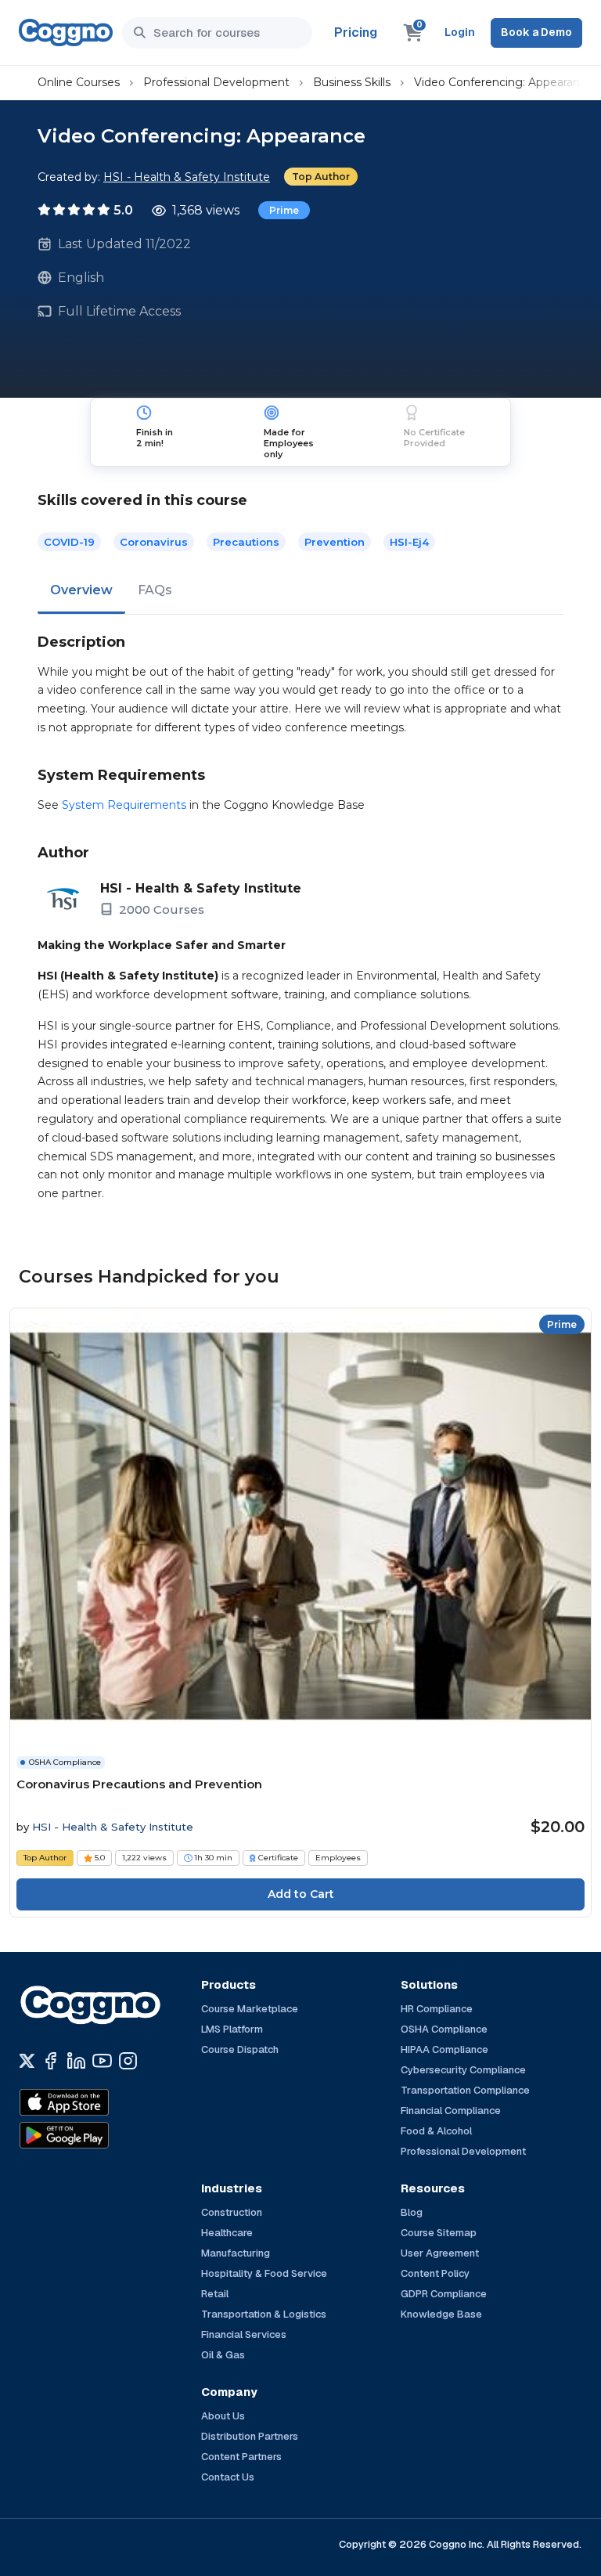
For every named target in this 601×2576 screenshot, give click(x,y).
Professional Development (216, 82)
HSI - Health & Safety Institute (187, 177)
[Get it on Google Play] (98, 2135)
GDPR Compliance (444, 2294)
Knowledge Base (441, 2314)
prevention (335, 542)
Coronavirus (154, 542)
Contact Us (228, 2477)
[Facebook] (50, 2061)
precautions (246, 542)
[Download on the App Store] (98, 2102)
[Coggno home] (66, 32)
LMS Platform (232, 2029)
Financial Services (244, 2334)
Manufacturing (236, 2253)
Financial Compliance (451, 2111)
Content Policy (435, 2273)
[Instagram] (128, 2061)
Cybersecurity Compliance (463, 2070)
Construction (232, 2212)
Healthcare (227, 2233)
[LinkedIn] (76, 2061)
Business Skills (352, 82)
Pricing (356, 32)
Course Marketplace (250, 2009)
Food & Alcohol (436, 2131)
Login (460, 32)
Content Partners (241, 2457)
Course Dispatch (240, 2049)
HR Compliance (437, 2009)
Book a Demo (536, 32)
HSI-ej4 (409, 542)
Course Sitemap (439, 2233)
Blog (412, 2212)
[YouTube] (102, 2061)
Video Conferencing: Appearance (504, 82)
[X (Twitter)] (27, 2061)
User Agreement (440, 2253)
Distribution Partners (250, 2436)
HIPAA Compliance (444, 2049)
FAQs (155, 590)
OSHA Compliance (444, 2029)
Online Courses (79, 82)
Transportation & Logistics (264, 2314)
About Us (223, 2416)
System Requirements (124, 805)
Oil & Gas (223, 2355)
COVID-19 (69, 542)
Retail (215, 2294)
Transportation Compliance (465, 2090)
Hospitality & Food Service (264, 2273)
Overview (81, 590)
